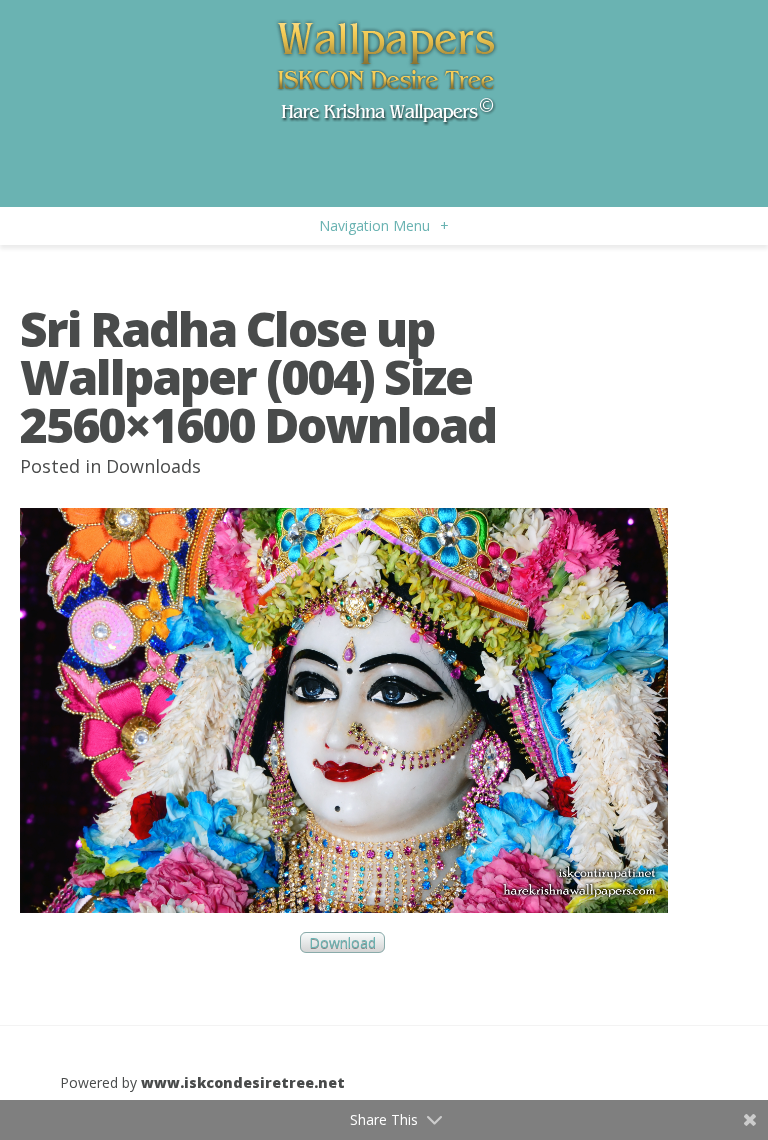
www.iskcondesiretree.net (243, 1082)
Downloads (153, 466)
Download (342, 942)
